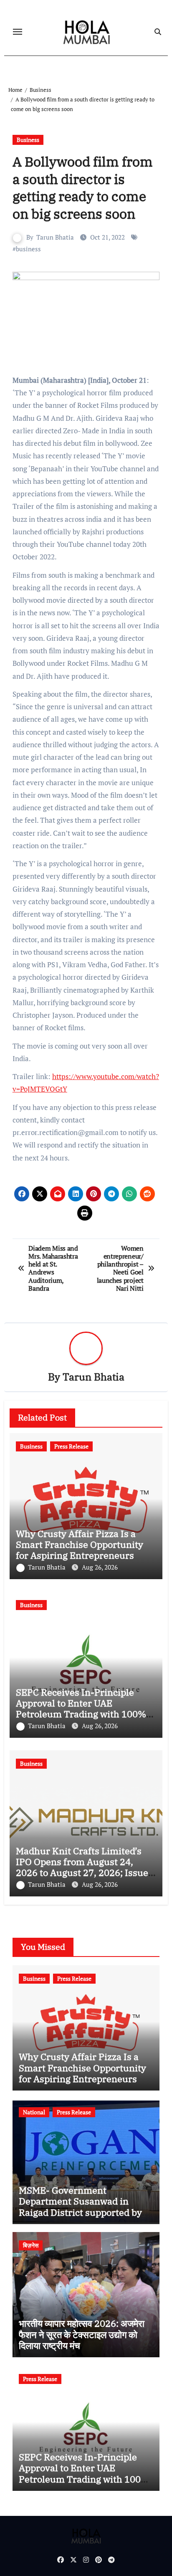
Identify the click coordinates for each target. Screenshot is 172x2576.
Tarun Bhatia (55, 237)
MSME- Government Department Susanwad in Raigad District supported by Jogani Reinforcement (80, 2207)
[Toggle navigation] (18, 32)
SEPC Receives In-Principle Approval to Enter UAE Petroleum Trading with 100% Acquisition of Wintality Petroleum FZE (81, 1714)
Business (28, 140)
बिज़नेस (31, 2245)
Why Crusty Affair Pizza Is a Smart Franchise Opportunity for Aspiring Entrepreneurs (80, 1545)
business (28, 249)
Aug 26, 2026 (100, 1567)
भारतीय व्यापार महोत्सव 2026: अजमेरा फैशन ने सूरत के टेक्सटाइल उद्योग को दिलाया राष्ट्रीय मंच (82, 2334)
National (34, 2112)
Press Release (71, 1446)
